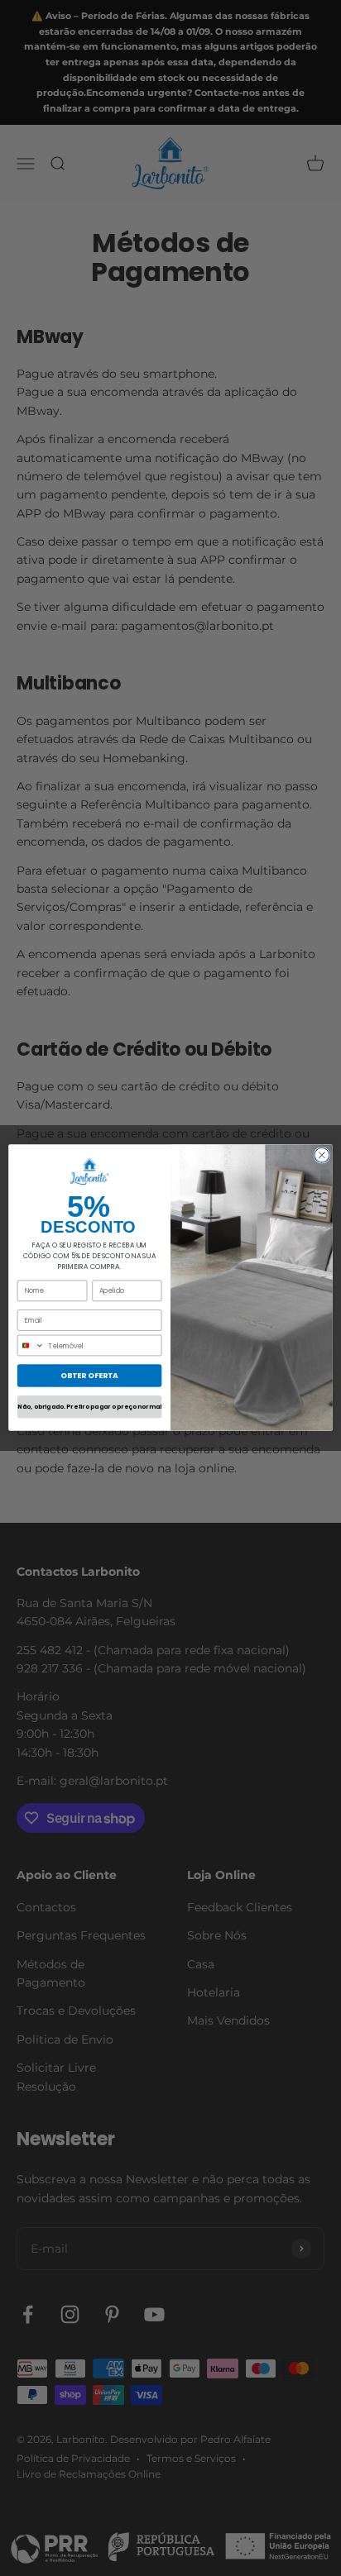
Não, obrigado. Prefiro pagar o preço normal (89, 1407)
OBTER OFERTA (89, 1376)
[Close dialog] (322, 1156)
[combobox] (31, 1346)
